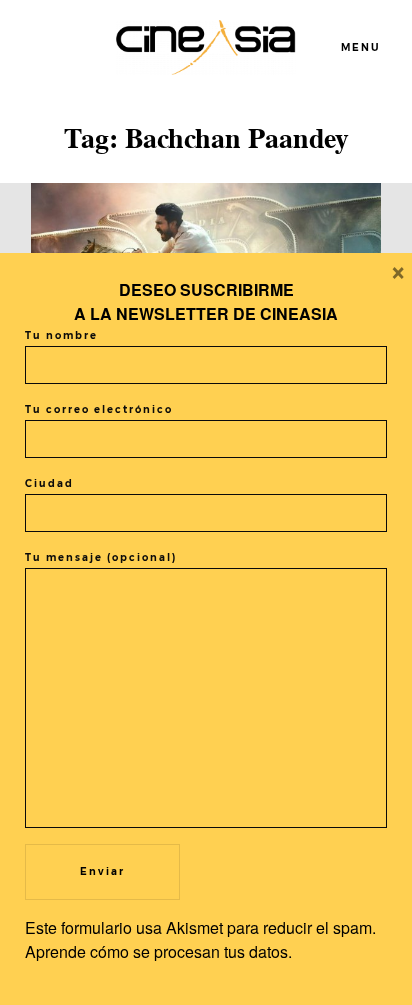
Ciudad (49, 483)
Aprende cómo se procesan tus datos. (158, 951)
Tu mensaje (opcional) (101, 557)
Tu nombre (61, 335)
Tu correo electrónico (99, 409)
